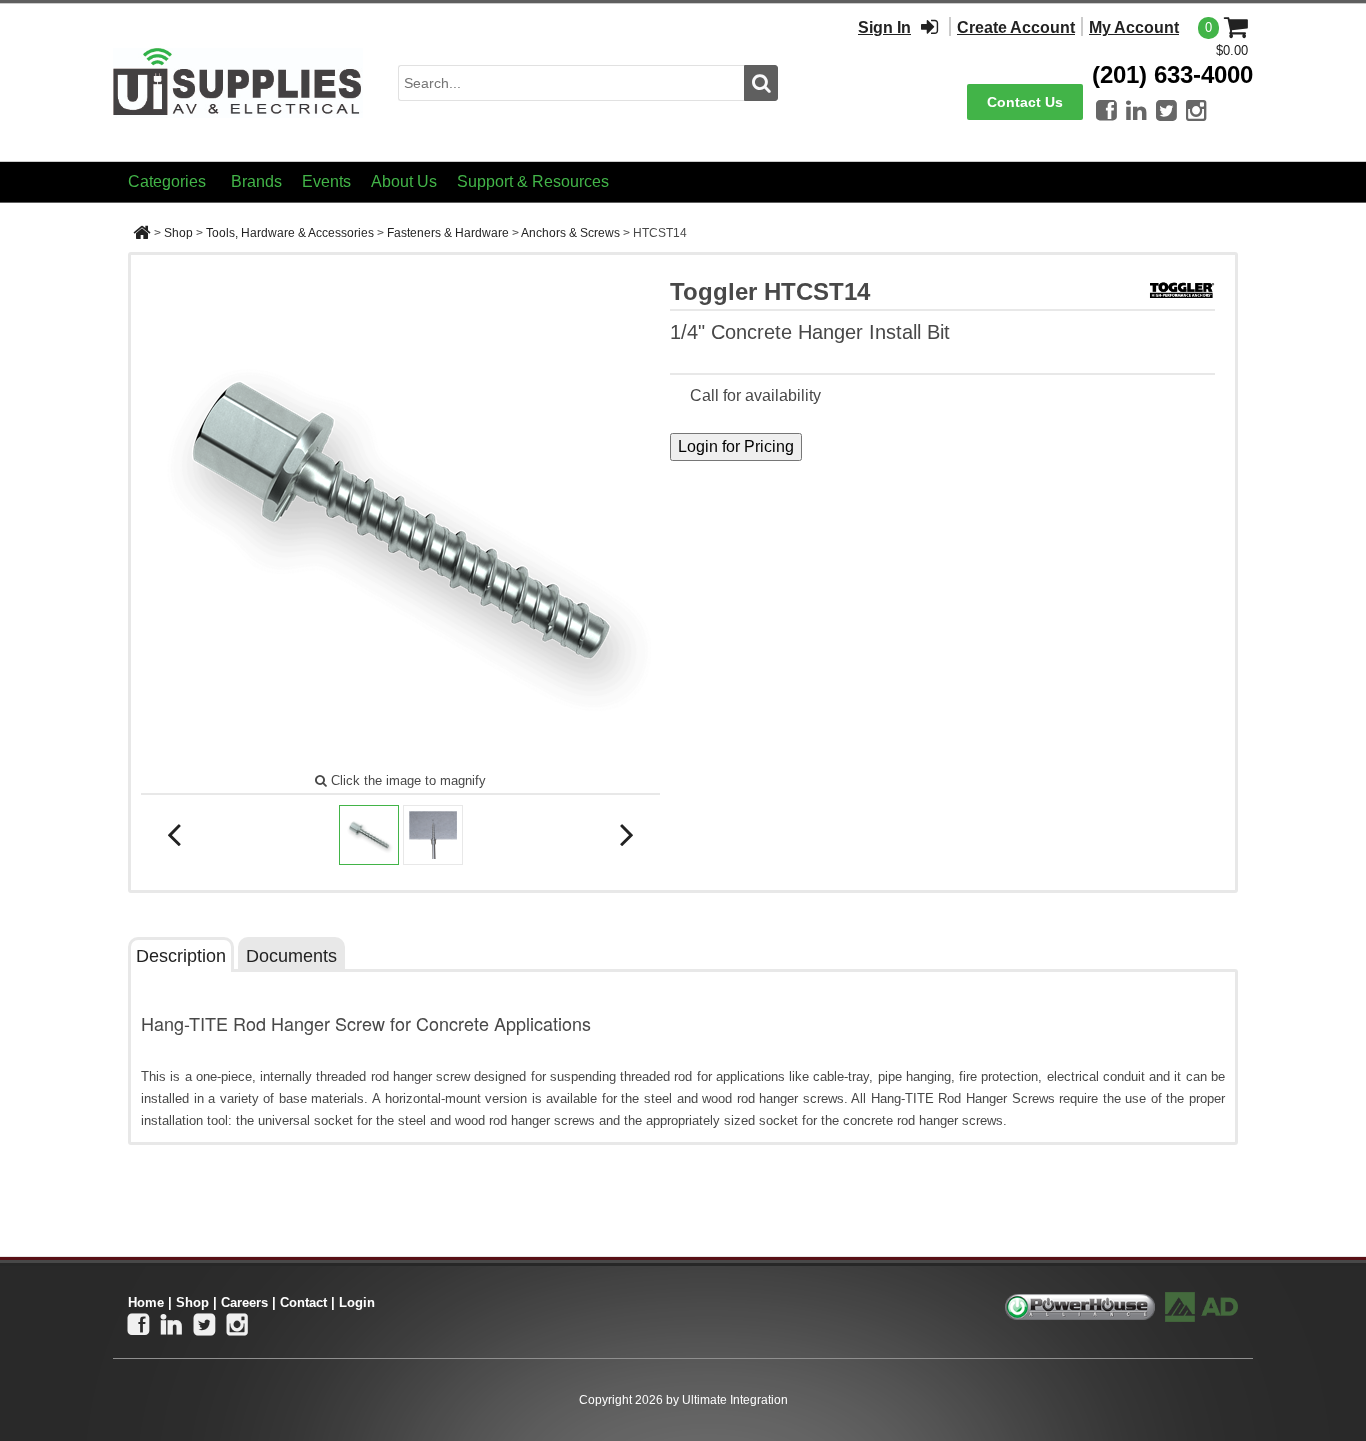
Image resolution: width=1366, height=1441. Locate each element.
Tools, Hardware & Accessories (290, 233)
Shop (178, 233)
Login (357, 1302)
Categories (167, 181)
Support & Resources (533, 181)
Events (326, 181)
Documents (291, 956)
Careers (244, 1302)
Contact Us (1025, 102)
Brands (256, 181)
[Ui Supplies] (238, 81)
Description (181, 956)
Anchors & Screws (570, 233)
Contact (303, 1302)
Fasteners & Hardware (448, 233)
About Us (404, 181)
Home (146, 1302)
